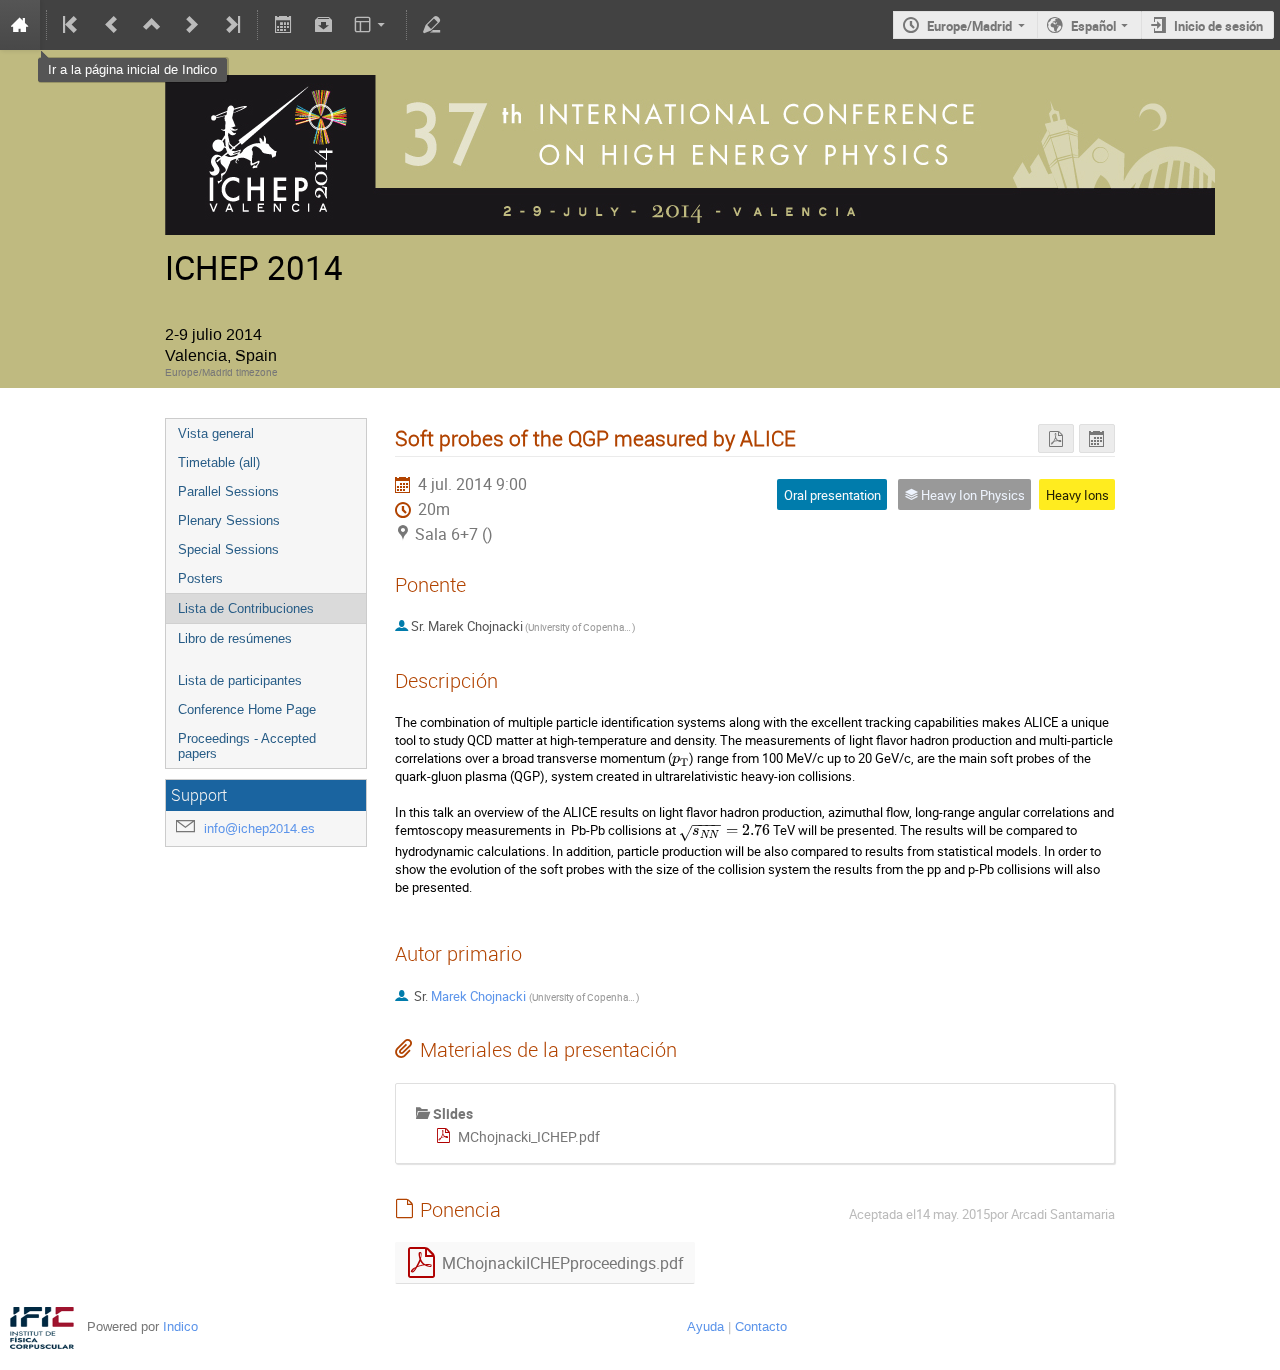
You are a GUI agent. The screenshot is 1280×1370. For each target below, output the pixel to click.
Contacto (761, 1326)
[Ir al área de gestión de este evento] (432, 25)
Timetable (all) (219, 462)
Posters (200, 578)
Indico (180, 1326)
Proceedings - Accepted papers (247, 746)
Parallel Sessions (228, 491)
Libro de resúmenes (235, 638)
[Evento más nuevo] (192, 25)
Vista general (216, 433)
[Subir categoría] (152, 25)
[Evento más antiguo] (112, 25)
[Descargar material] (323, 25)
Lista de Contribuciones (246, 608)
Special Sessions (228, 549)
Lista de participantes (240, 680)
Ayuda (705, 1326)
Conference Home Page (247, 709)
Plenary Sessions (229, 520)
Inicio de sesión (1218, 26)
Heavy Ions (1077, 495)
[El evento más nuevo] (231, 25)
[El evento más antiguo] (72, 25)
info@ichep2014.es (259, 828)
